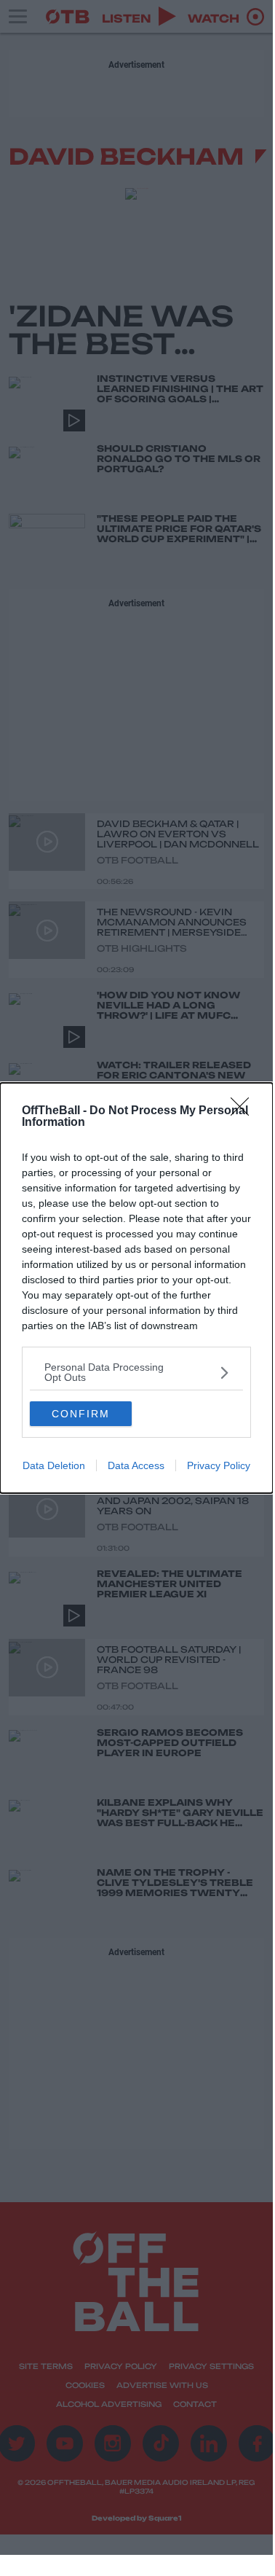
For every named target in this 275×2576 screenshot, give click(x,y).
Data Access (136, 1465)
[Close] (244, 1111)
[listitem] (136, 1372)
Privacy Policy (219, 1465)
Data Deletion (54, 1465)
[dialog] (136, 1288)
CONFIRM (81, 1414)
